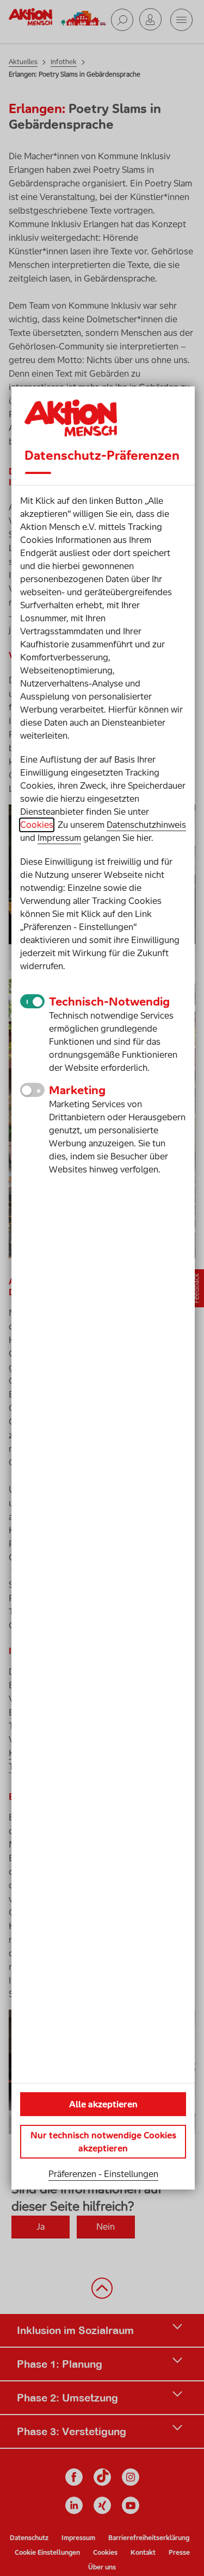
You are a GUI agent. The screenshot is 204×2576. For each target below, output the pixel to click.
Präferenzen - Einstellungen (103, 2174)
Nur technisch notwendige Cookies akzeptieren (103, 2142)
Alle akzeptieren (103, 2104)
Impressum (59, 838)
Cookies (37, 825)
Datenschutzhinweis (146, 825)
